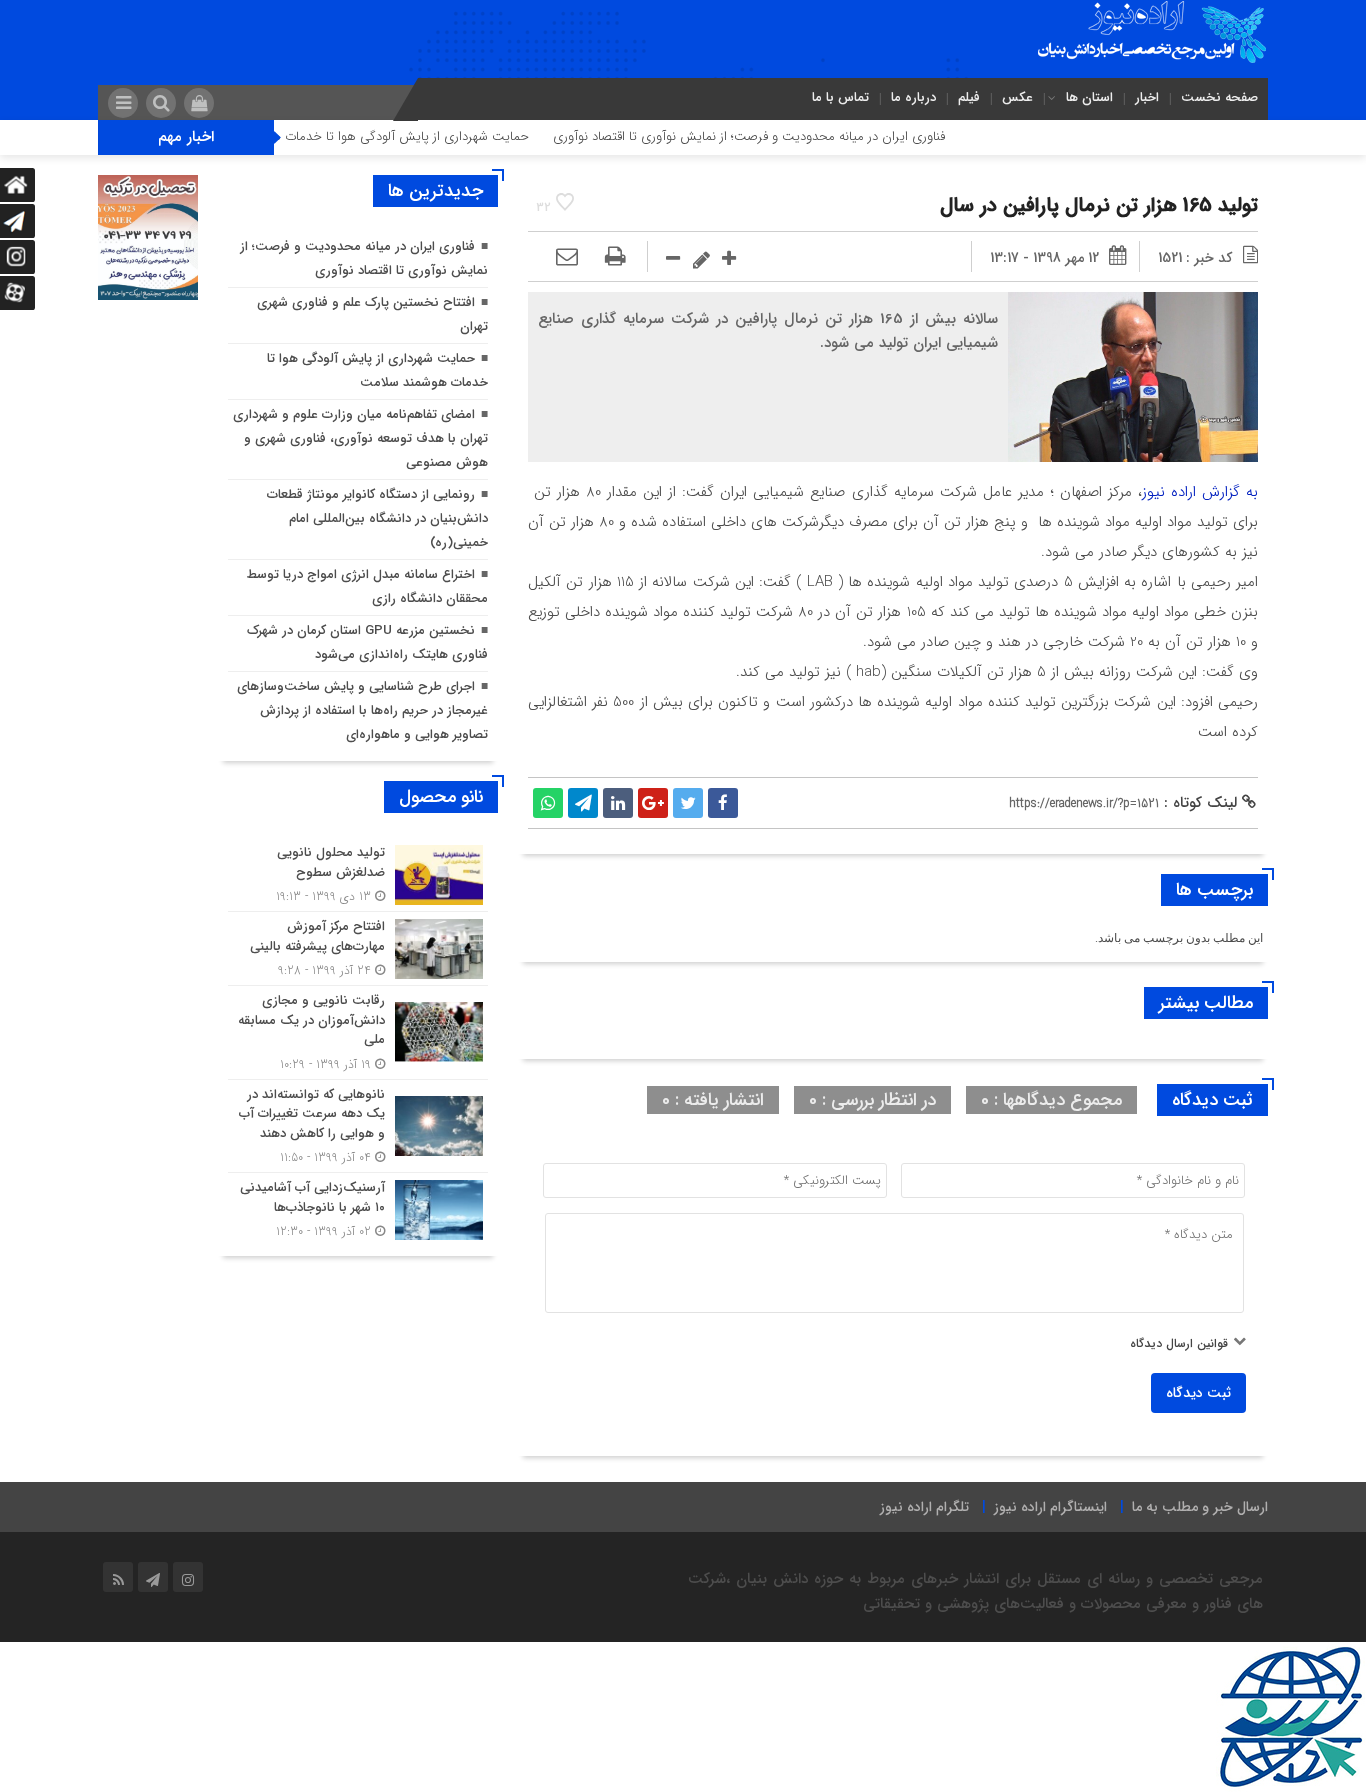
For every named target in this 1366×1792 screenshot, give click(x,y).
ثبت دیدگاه (1198, 1393)
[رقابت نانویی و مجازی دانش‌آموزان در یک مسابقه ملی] (358, 1032)
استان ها (1089, 97)
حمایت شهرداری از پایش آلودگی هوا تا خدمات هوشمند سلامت (411, 136)
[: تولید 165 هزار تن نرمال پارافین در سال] (567, 258)
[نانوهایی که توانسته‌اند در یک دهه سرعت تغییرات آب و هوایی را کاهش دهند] (358, 1126)
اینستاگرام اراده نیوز (1050, 1507)
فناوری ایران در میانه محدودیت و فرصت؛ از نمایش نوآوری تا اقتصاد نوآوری (798, 136)
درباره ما (913, 97)
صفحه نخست (1219, 97)
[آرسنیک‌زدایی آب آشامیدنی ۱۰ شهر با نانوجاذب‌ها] (358, 1207)
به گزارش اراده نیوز (1200, 492)
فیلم (969, 97)
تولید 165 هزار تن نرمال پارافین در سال (1099, 205)
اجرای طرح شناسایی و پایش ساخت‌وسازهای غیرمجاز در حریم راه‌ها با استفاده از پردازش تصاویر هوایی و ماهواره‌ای (362, 710)
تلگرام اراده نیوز (924, 1507)
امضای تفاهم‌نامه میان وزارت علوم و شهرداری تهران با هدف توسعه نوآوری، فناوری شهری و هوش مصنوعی (360, 438)
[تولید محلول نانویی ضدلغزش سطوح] (358, 874)
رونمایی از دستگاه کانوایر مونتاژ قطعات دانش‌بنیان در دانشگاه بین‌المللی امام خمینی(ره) (377, 518)
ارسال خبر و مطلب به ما (1200, 1507)
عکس (1017, 97)
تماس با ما (840, 97)
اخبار (1147, 97)
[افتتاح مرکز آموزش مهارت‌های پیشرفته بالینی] (358, 948)
